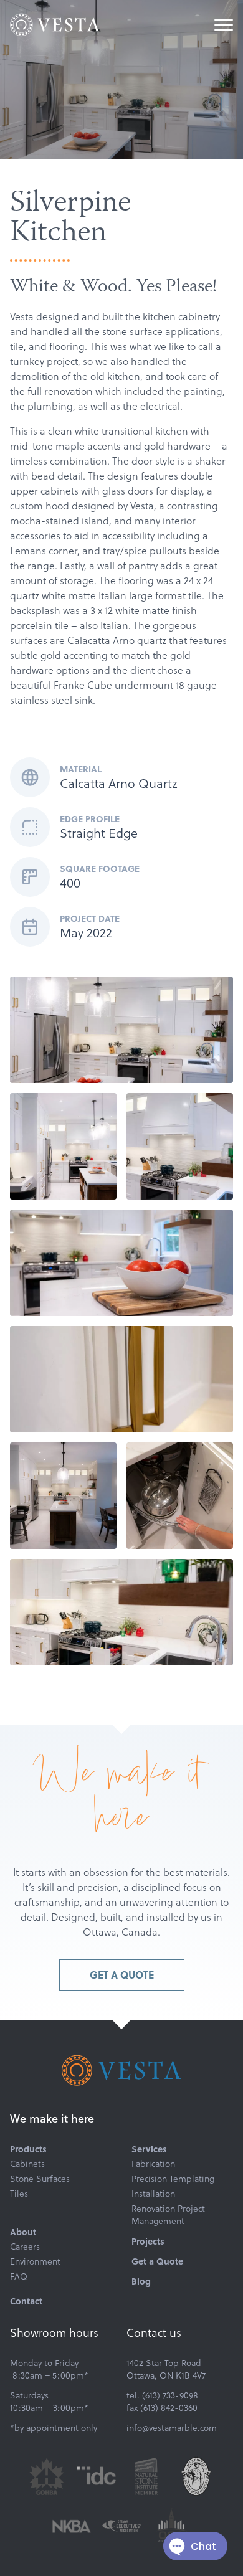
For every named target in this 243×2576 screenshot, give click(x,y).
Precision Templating (173, 2179)
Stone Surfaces (40, 2179)
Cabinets (27, 2164)
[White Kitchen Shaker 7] (121, 1612)
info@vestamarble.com (172, 2428)
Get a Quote (122, 1975)
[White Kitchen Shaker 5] (121, 1379)
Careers (25, 2247)
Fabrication (153, 2164)
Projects (148, 2241)
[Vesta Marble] (55, 25)
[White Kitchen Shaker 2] (63, 1146)
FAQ (19, 2276)
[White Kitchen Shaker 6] (63, 1496)
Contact (26, 2301)
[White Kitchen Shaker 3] (121, 1263)
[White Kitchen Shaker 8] (180, 1496)
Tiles (19, 2194)
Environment (35, 2261)
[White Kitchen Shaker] (121, 1030)
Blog (141, 2281)
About (23, 2232)
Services (149, 2149)
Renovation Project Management (168, 2215)
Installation (153, 2194)
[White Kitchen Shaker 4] (180, 1146)
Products (28, 2149)
